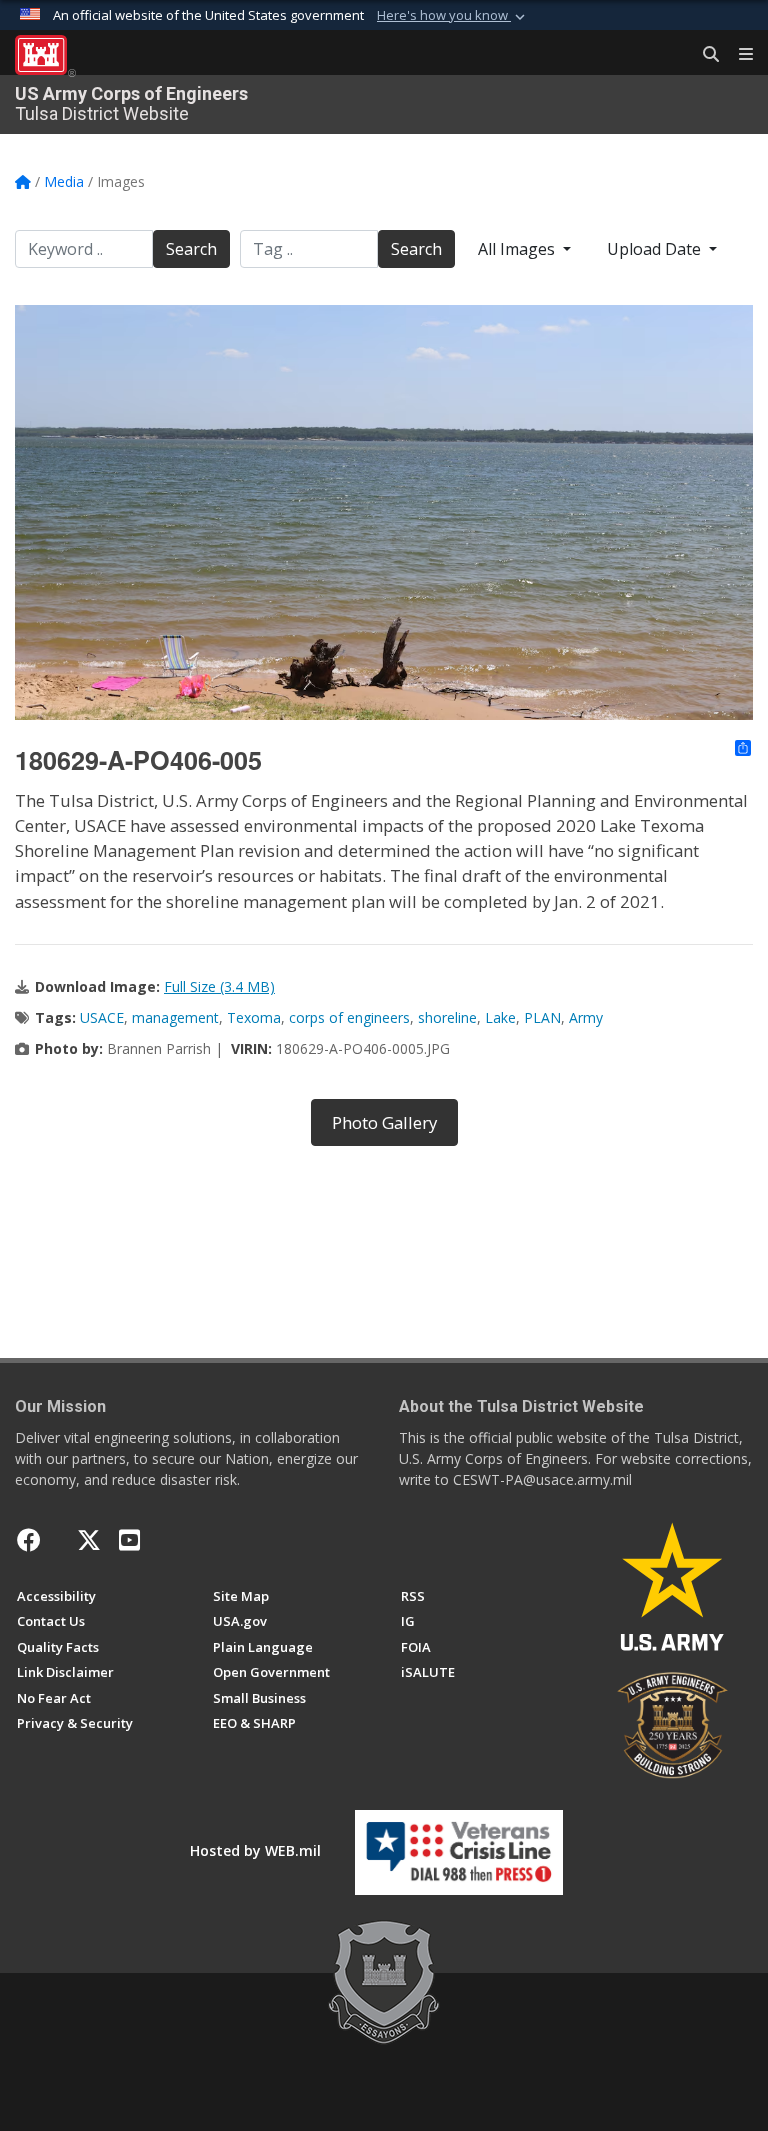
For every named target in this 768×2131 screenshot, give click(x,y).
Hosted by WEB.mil (255, 1850)
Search (191, 249)
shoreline (447, 1017)
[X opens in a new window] (89, 1540)
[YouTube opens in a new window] (129, 1540)
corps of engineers (349, 1017)
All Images (518, 249)
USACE (102, 1017)
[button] (453, 16)
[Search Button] (704, 55)
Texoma (254, 1017)
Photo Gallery (384, 1122)
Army (586, 1017)
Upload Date (656, 249)
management (175, 1017)
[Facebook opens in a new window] (29, 1540)
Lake (500, 1017)
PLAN (542, 1017)
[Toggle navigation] (738, 55)
